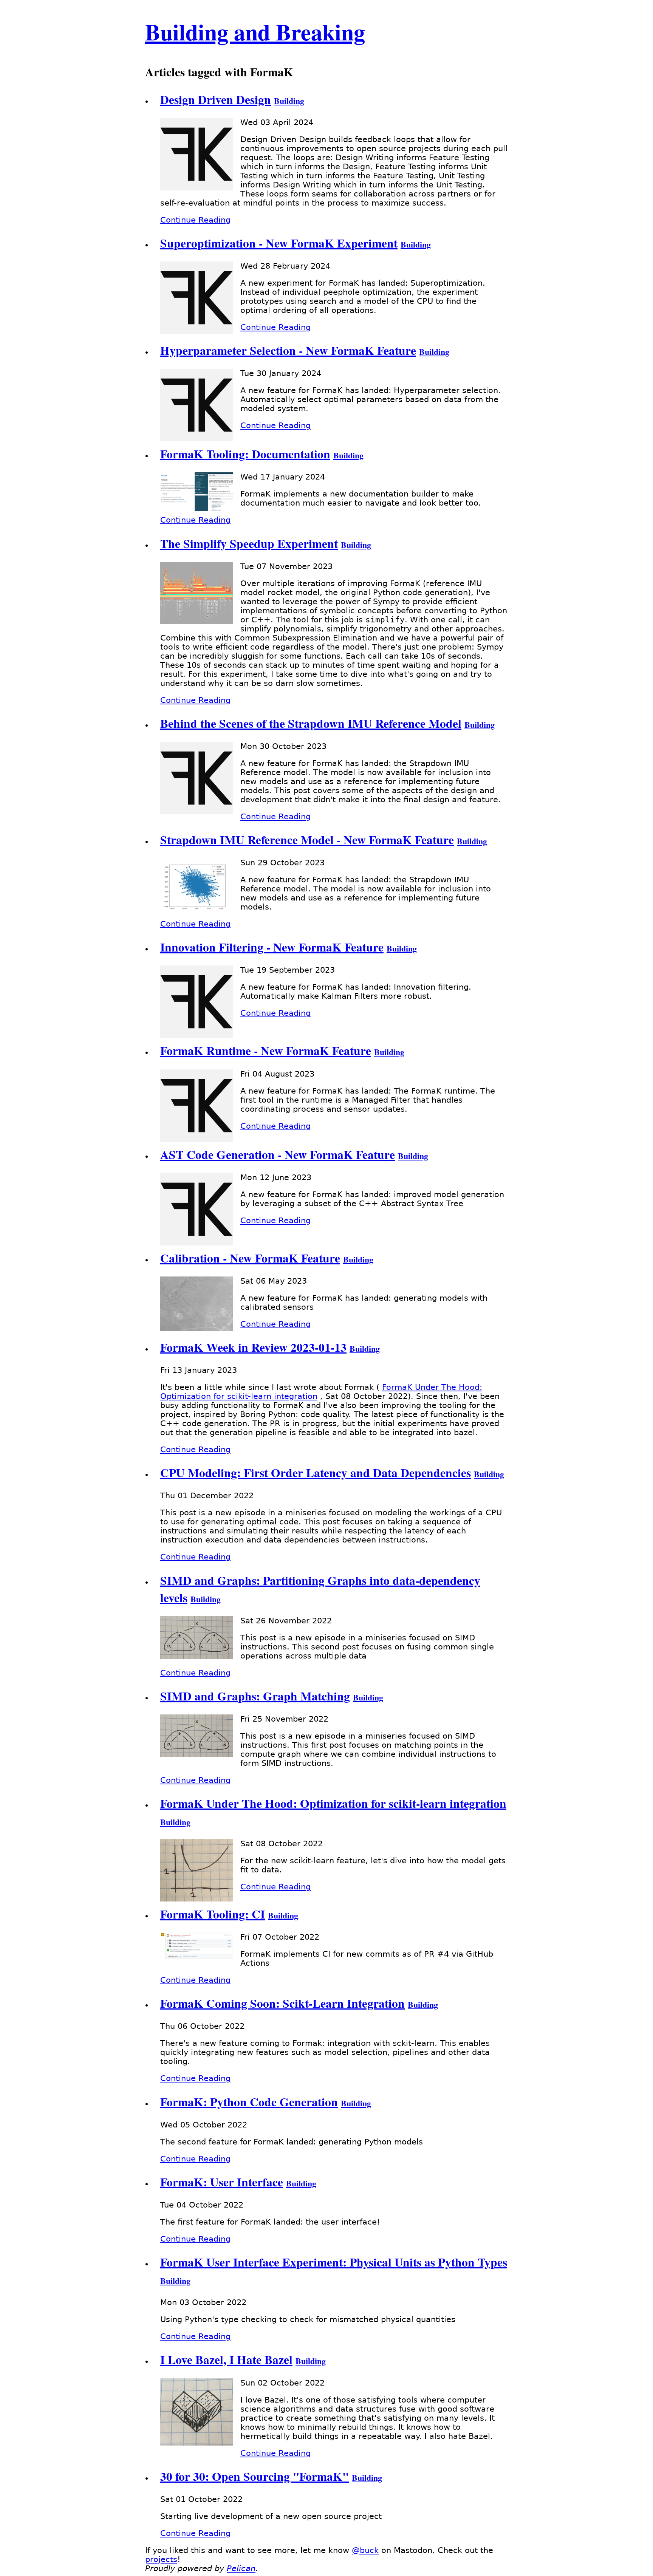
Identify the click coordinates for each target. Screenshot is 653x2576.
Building (289, 101)
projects (161, 2559)
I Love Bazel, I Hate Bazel (226, 2359)
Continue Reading (195, 220)
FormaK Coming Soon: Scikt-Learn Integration (282, 2003)
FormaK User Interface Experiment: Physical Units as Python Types (334, 2262)
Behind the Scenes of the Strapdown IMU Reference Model (311, 723)
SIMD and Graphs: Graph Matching (255, 1696)
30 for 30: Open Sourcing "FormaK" (255, 2476)
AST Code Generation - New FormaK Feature (278, 1154)
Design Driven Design (216, 99)
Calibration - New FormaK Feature (250, 1258)
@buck (365, 2550)
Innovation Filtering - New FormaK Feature (272, 947)
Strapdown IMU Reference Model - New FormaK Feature (307, 840)
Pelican (241, 2568)
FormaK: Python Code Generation (249, 2102)
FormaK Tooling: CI (213, 1914)
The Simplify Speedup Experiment (249, 543)
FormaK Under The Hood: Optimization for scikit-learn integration (333, 1803)
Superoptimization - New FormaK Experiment (279, 243)
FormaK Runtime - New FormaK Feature (266, 1051)
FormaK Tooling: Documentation (245, 454)
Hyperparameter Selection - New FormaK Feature (288, 350)
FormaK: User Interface (222, 2182)
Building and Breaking (255, 32)
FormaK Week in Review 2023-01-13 (253, 1347)
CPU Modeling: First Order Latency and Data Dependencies (316, 1473)
